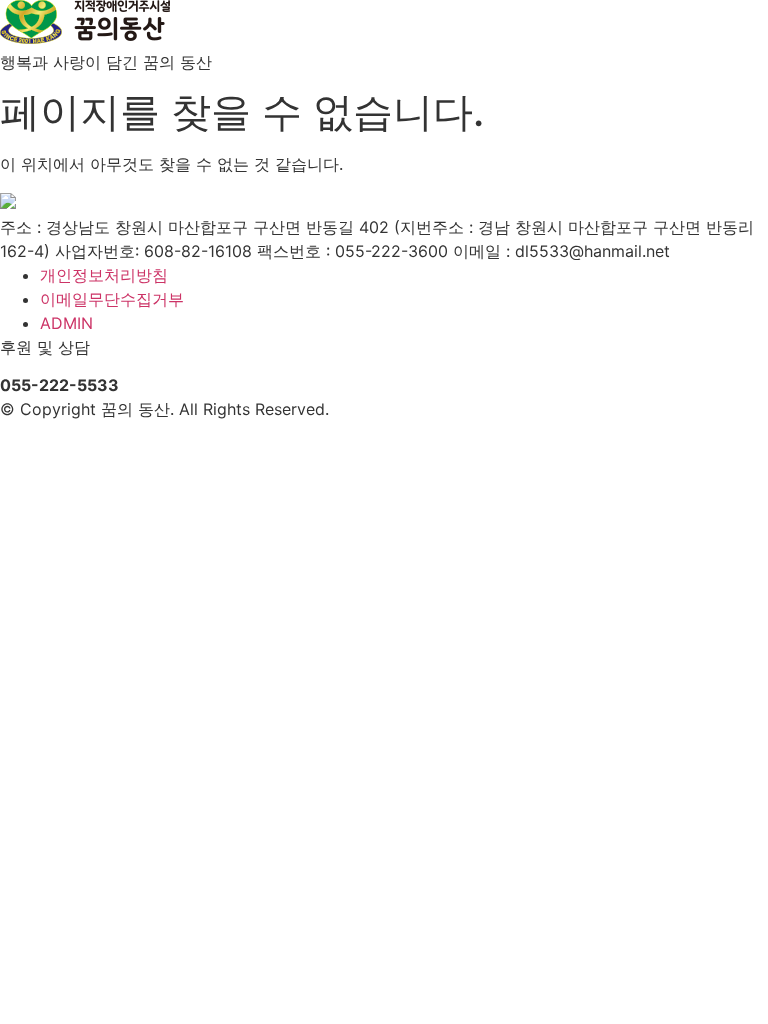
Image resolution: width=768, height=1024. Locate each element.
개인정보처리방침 (104, 275)
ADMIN (66, 323)
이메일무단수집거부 (112, 299)
